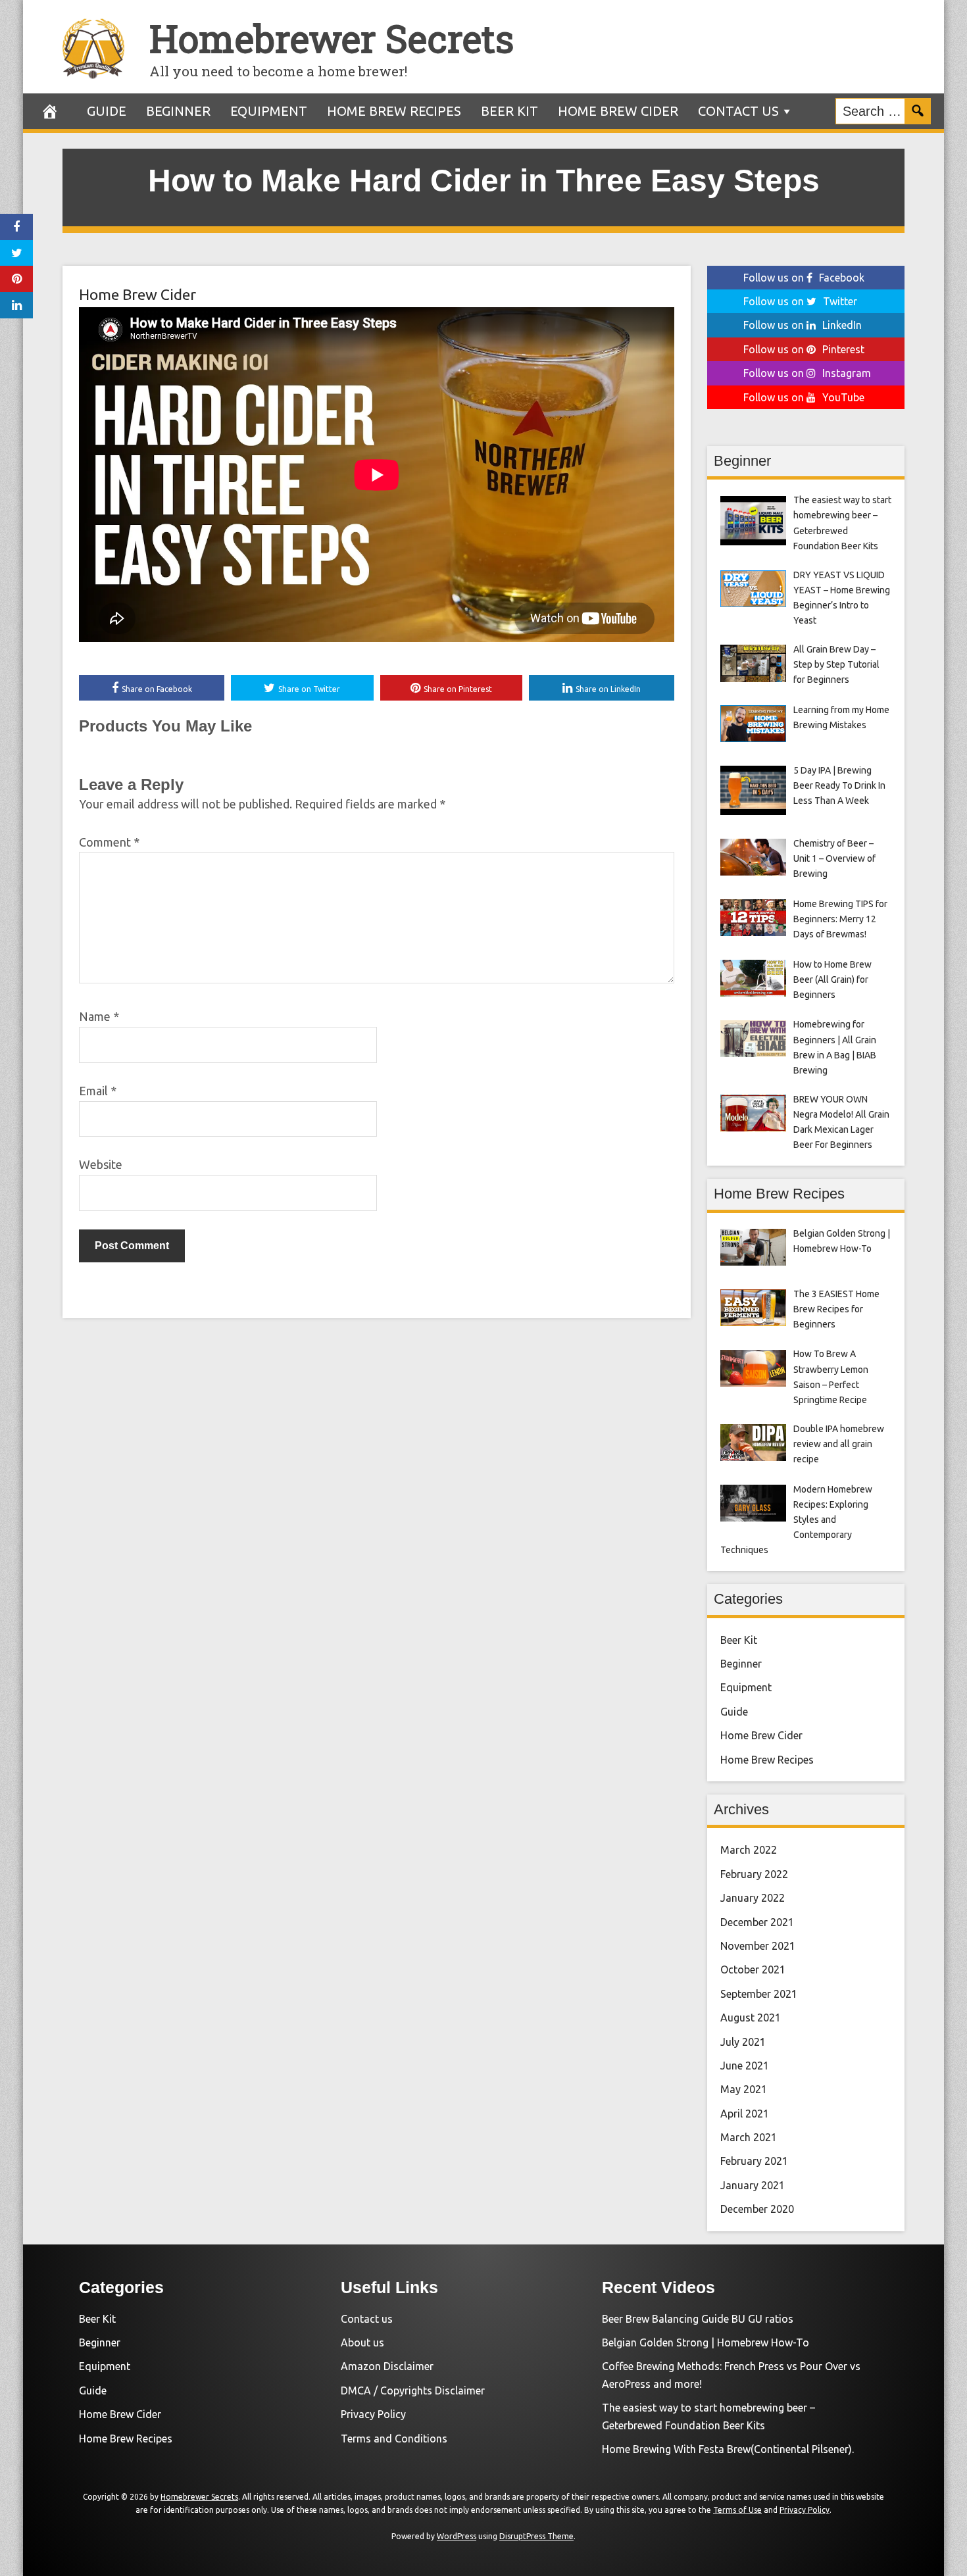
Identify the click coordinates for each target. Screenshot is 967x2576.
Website (101, 1164)
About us (362, 2342)
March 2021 (749, 2137)
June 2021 (745, 2066)
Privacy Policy (373, 2414)
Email (98, 1091)
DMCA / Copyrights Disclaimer (413, 2390)
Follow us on (804, 278)
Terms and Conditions (394, 2439)
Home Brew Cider (618, 111)
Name (99, 1016)
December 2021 (757, 1922)
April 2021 (745, 2114)
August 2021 (751, 2018)
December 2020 (757, 2209)
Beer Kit (509, 111)
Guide (107, 111)
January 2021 (753, 2185)
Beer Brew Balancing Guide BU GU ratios (698, 2319)
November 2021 (758, 1946)
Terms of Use (737, 2510)
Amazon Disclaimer (387, 2366)
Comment (109, 842)
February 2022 (754, 1874)
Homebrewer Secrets (332, 38)
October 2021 (753, 1969)
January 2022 (753, 1898)
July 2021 (743, 2042)
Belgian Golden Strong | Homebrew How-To (706, 2342)
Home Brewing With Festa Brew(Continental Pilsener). (728, 2449)
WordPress (457, 2536)
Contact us (738, 111)
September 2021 (759, 1994)
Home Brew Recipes (394, 111)
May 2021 (744, 2089)
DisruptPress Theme (536, 2536)
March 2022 (749, 1850)
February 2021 (754, 2161)
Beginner (178, 111)
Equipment (269, 111)
